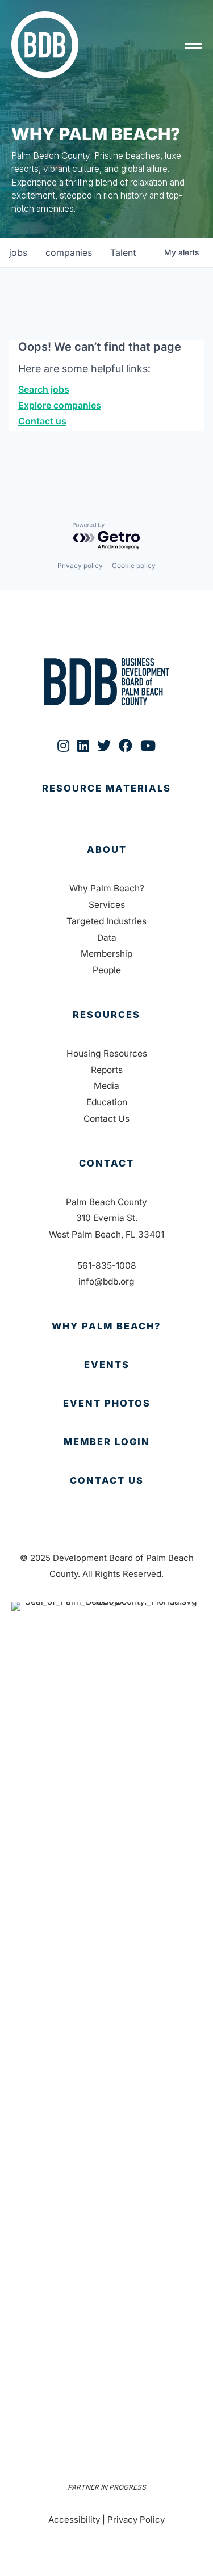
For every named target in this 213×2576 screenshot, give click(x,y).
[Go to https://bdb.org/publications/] (106, 800)
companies (69, 252)
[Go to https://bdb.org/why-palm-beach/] (106, 1327)
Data (107, 938)
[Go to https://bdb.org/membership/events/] (106, 1365)
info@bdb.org (106, 1281)
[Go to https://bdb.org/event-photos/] (106, 1404)
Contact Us (106, 1119)
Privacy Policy (136, 2520)
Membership (106, 954)
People (107, 970)
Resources (106, 1015)
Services (107, 905)
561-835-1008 (107, 1266)
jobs (18, 252)
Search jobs (44, 389)
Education (107, 1102)
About (107, 849)
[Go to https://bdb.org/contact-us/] (106, 1481)
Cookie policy (134, 565)
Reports (107, 1070)
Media (106, 1086)
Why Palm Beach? (107, 888)
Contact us (42, 421)
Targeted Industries (106, 921)
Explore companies (60, 405)
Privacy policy (80, 565)
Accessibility (74, 2520)
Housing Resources (107, 1053)
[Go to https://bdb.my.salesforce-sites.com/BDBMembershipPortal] (106, 1442)
